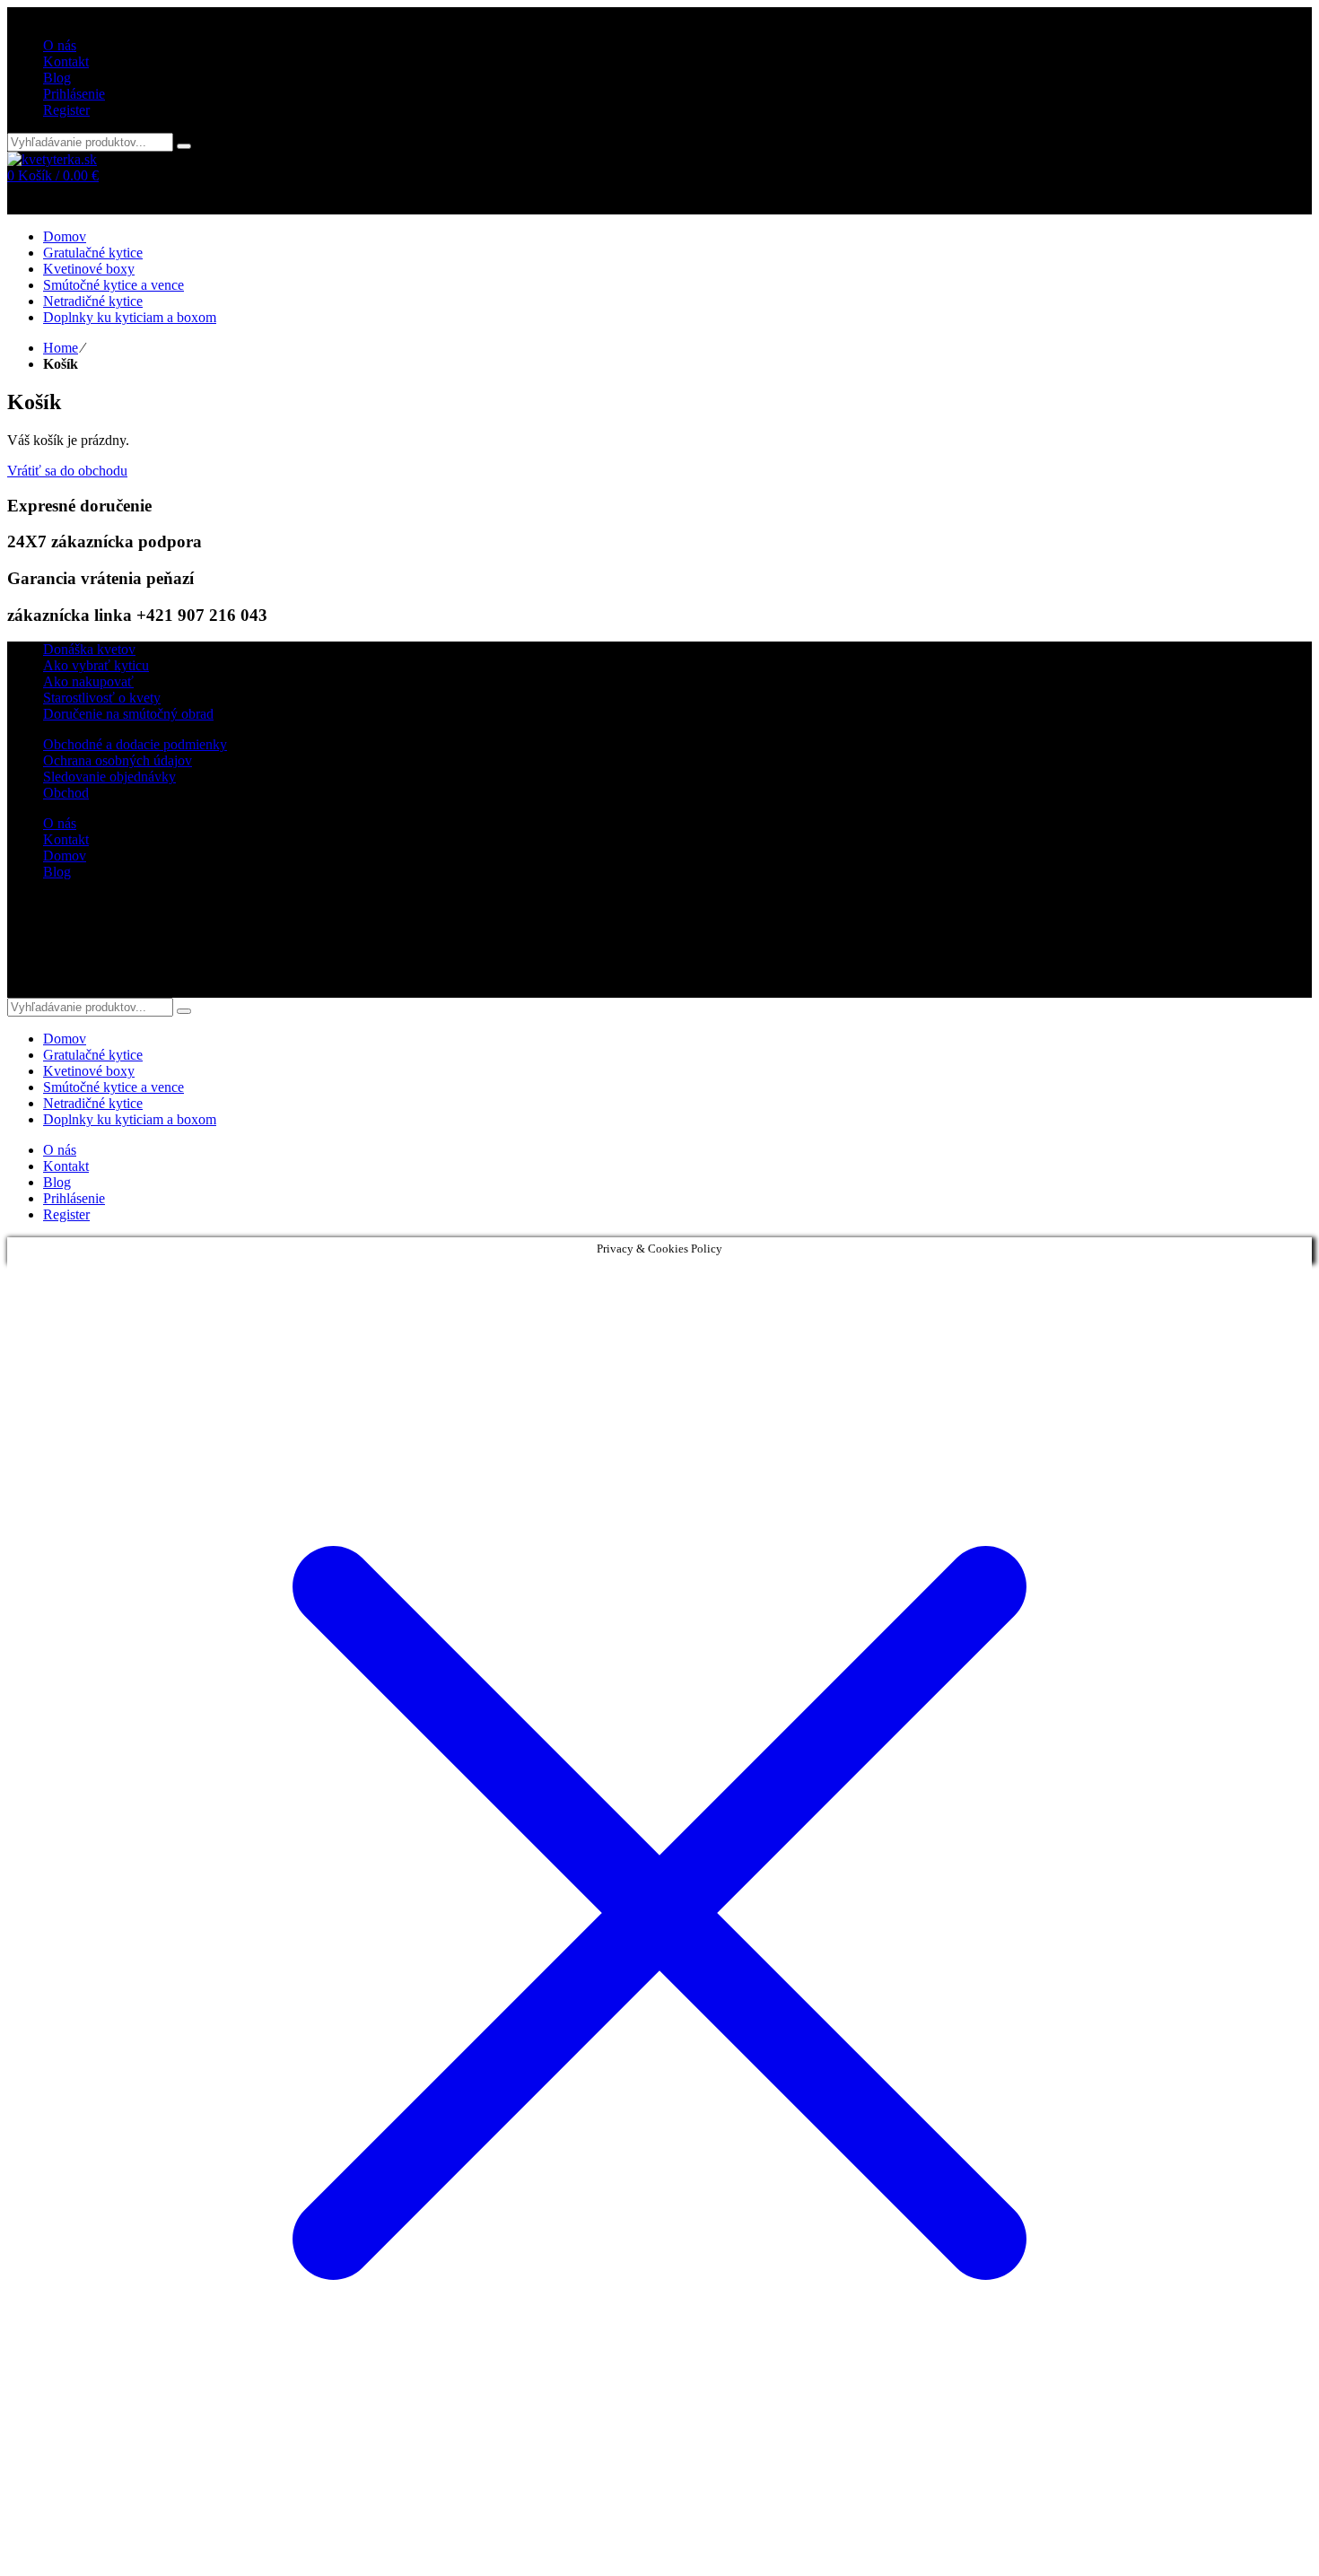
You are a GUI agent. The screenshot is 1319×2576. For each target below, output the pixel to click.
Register (66, 110)
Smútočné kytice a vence (114, 1087)
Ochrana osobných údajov (118, 760)
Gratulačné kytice (93, 1055)
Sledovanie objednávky (109, 777)
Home (61, 348)
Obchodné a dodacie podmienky (135, 744)
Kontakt (66, 839)
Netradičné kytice (93, 1103)
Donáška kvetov (89, 649)
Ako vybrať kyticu (96, 665)
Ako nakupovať (88, 681)
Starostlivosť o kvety (102, 698)
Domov (65, 856)
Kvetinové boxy (89, 1071)
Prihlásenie (74, 94)
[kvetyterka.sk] (52, 159)
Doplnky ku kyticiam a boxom (130, 1119)
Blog (57, 872)
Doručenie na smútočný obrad (128, 714)
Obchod (66, 793)
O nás (60, 823)
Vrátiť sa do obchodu (67, 471)
